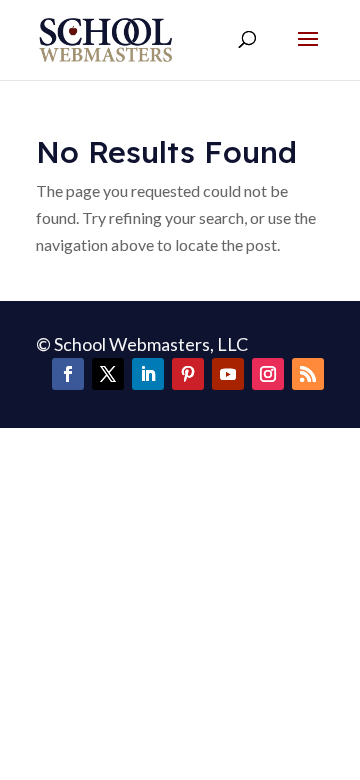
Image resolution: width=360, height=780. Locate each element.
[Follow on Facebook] (68, 374)
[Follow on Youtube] (228, 374)
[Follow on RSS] (308, 374)
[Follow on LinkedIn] (148, 374)
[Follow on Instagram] (268, 374)
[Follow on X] (108, 374)
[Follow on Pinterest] (188, 374)
